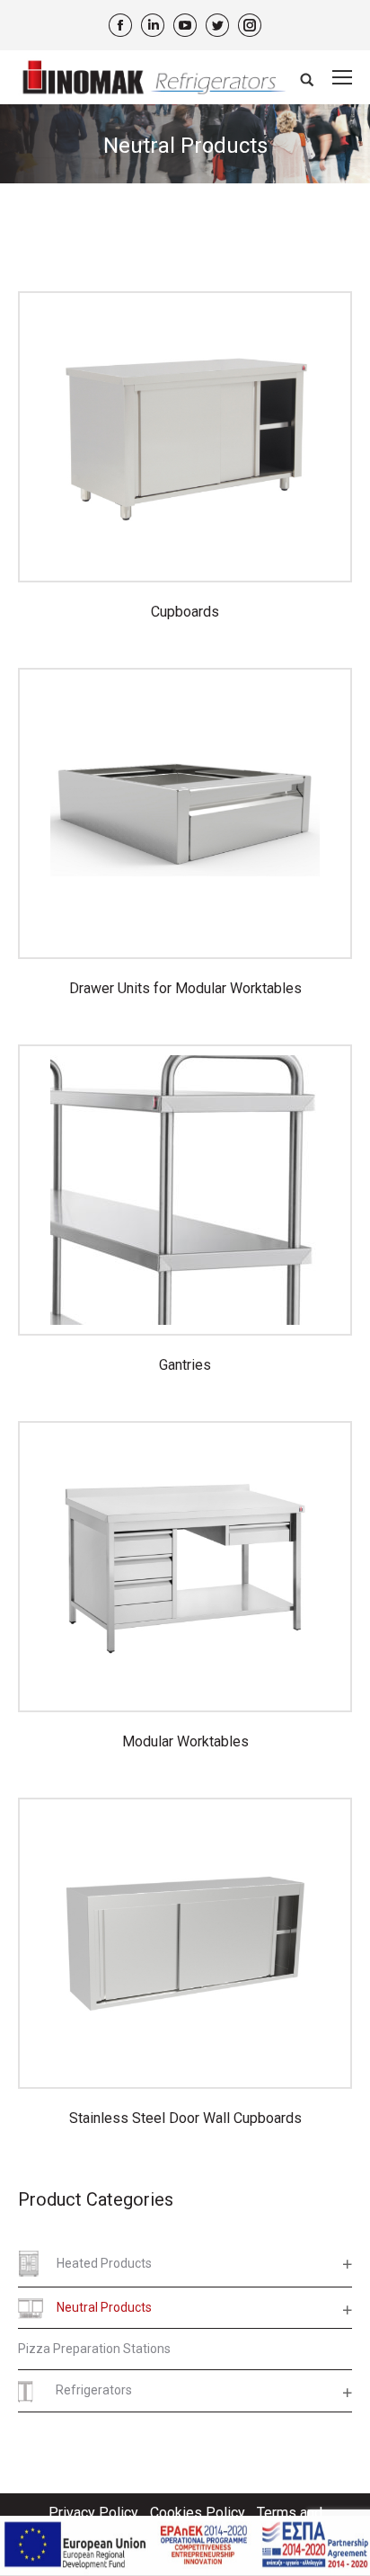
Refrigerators (94, 2390)
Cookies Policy (198, 2513)
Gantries (185, 1365)
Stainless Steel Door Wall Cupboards (185, 2118)
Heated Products (104, 2263)
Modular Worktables (185, 1741)
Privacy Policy (93, 2513)
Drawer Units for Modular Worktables (185, 988)
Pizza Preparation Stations (94, 2349)
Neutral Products (104, 2307)
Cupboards (185, 612)
